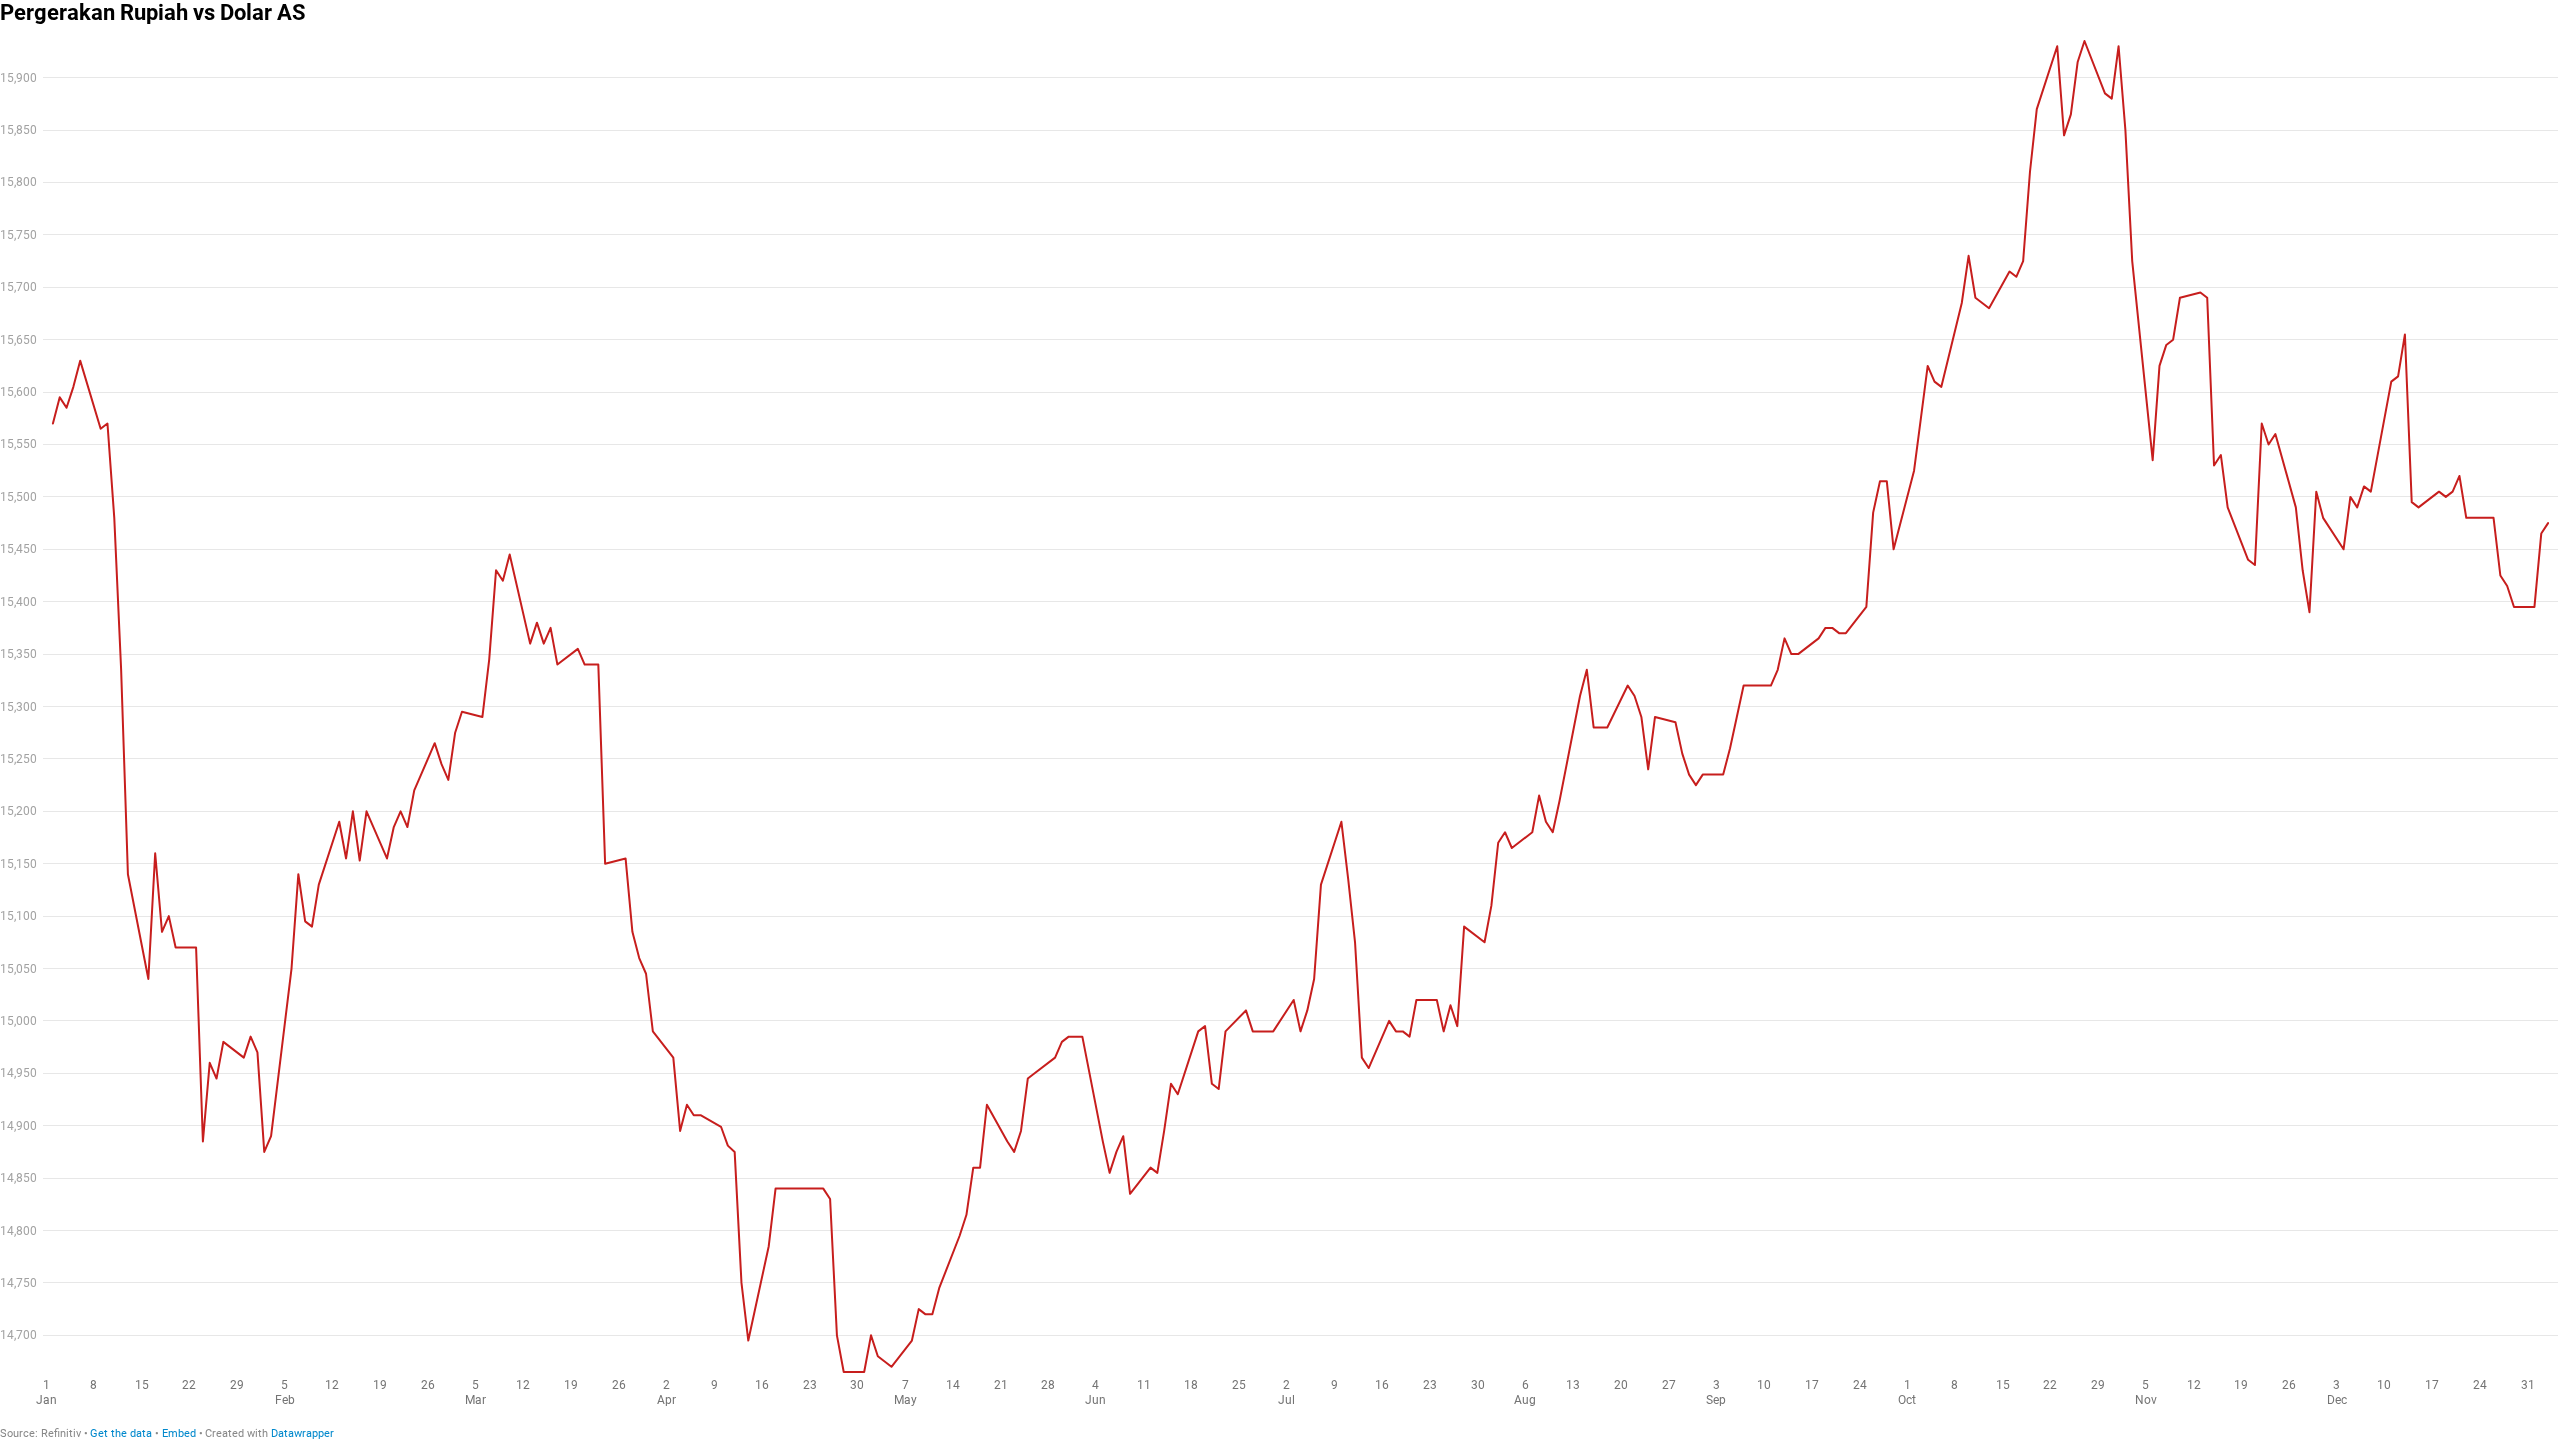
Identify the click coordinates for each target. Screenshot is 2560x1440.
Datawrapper (302, 1433)
